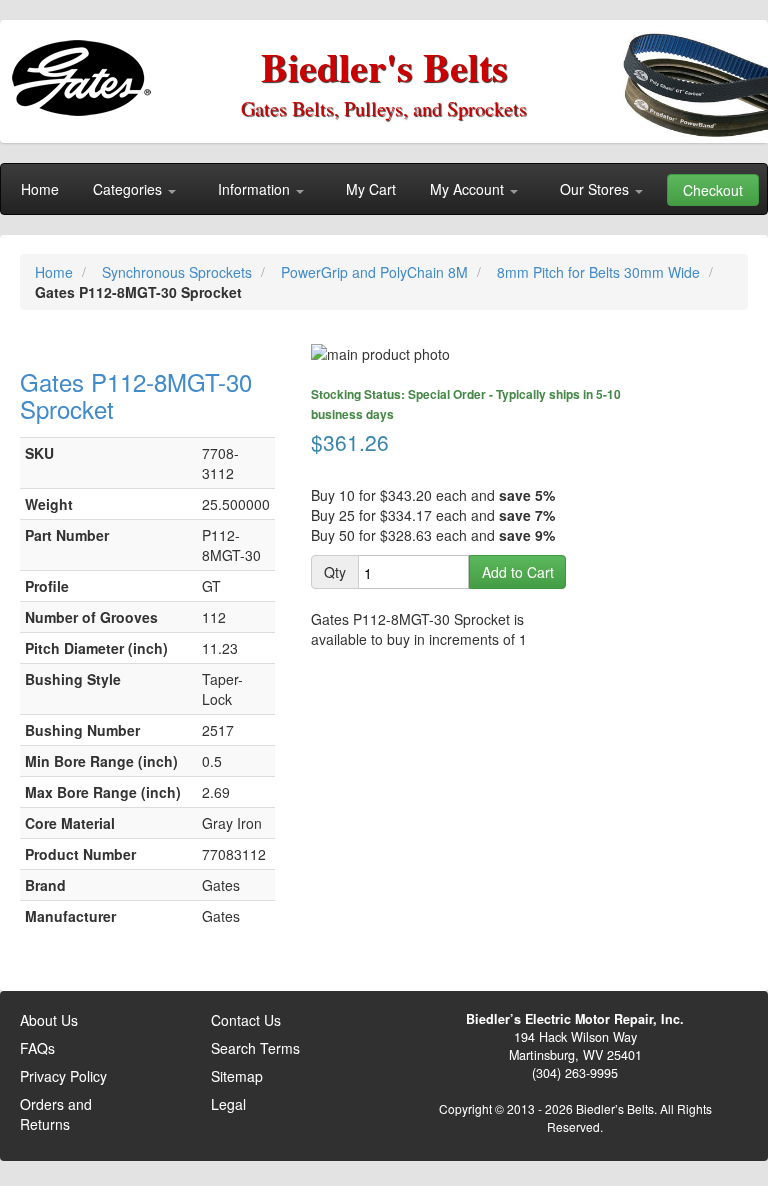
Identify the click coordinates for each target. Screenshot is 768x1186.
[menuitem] (40, 189)
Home (56, 272)
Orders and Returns (56, 1114)
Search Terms (255, 1048)
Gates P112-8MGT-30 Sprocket (136, 394)
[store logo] (85, 70)
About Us (49, 1020)
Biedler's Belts (384, 66)
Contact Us (246, 1020)
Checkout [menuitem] (713, 190)
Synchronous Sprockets (179, 272)
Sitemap (237, 1076)
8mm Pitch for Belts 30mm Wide (600, 272)
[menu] (384, 189)
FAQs (37, 1048)
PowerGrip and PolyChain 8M (376, 272)
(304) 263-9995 (575, 1073)
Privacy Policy (63, 1076)
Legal (228, 1104)
